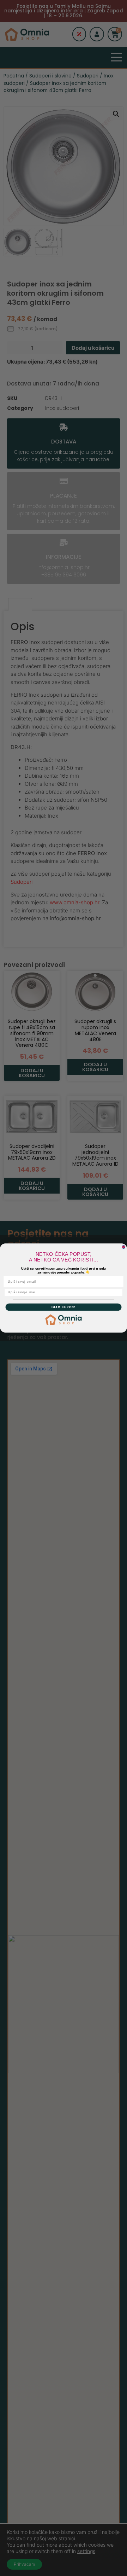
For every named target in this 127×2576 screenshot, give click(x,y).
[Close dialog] (124, 1247)
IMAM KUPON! (64, 1307)
